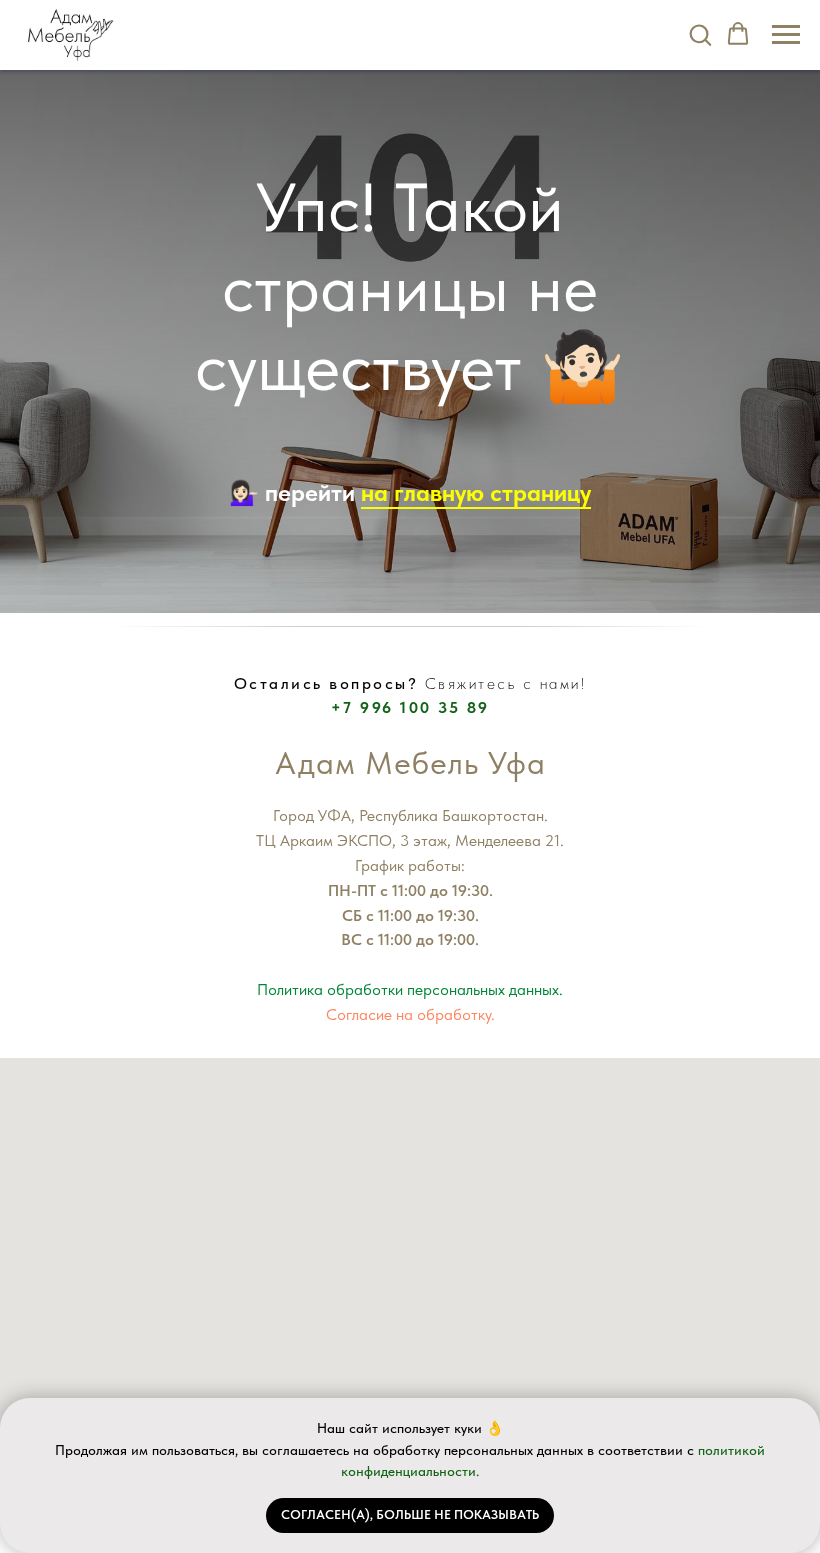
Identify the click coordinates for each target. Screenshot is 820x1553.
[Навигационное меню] (786, 35)
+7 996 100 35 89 (410, 707)
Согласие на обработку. (410, 1014)
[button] (700, 34)
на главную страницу (476, 492)
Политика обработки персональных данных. (410, 989)
